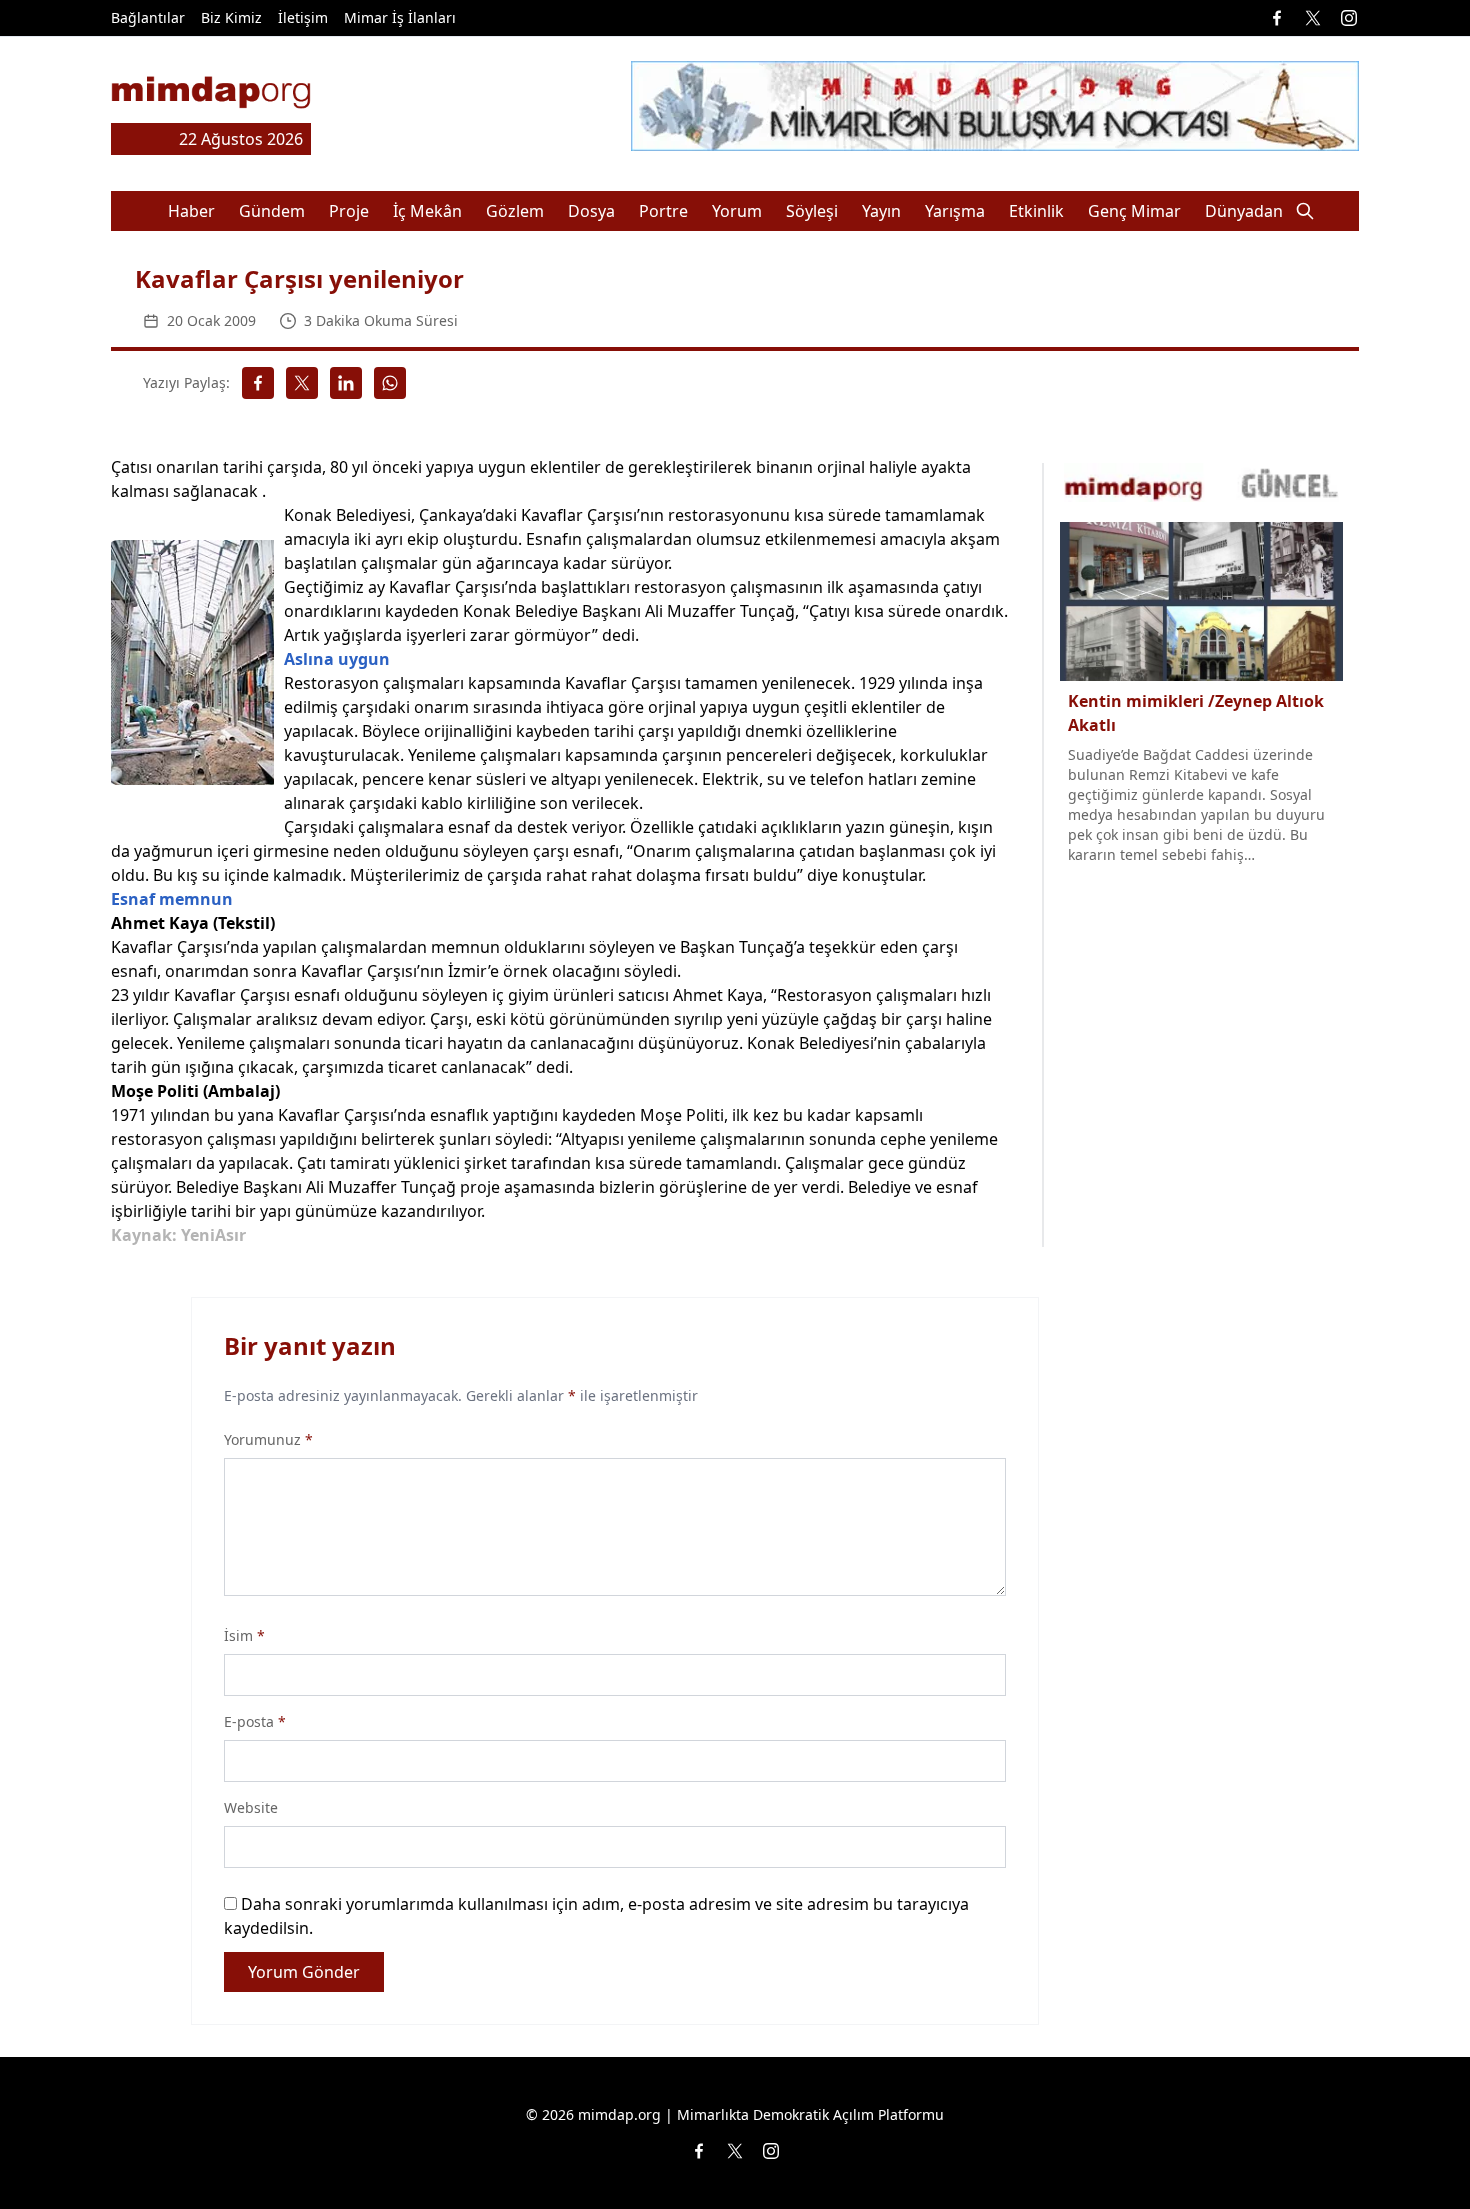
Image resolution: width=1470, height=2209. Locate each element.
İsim (244, 1635)
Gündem (272, 211)
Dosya (591, 211)
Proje (349, 211)
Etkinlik (1036, 211)
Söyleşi (812, 211)
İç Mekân (427, 211)
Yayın (881, 211)
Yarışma (955, 211)
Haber (191, 211)
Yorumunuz (268, 1439)
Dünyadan (1244, 211)
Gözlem (515, 211)
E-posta (255, 1721)
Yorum (737, 211)
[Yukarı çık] (1414, 2153)
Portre (663, 211)
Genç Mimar (1134, 211)
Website (251, 1807)
